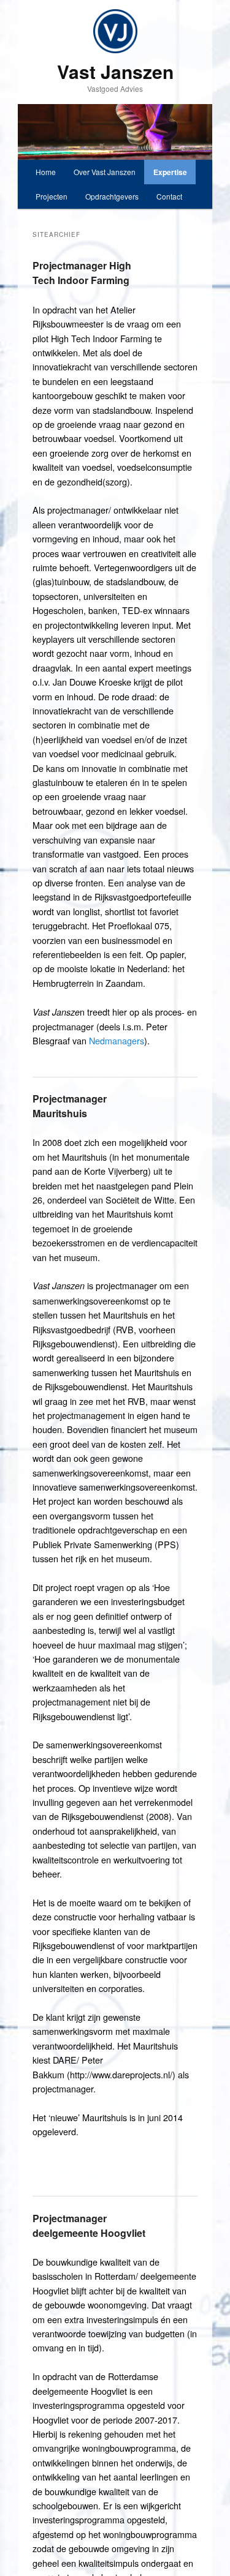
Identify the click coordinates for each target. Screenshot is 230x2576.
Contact (169, 196)
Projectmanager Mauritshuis (70, 1106)
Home (46, 172)
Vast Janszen (115, 71)
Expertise (170, 172)
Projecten (52, 196)
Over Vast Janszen (105, 172)
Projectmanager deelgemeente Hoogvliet (89, 2226)
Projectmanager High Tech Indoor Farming (82, 273)
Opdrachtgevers (112, 196)
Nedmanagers (117, 1040)
